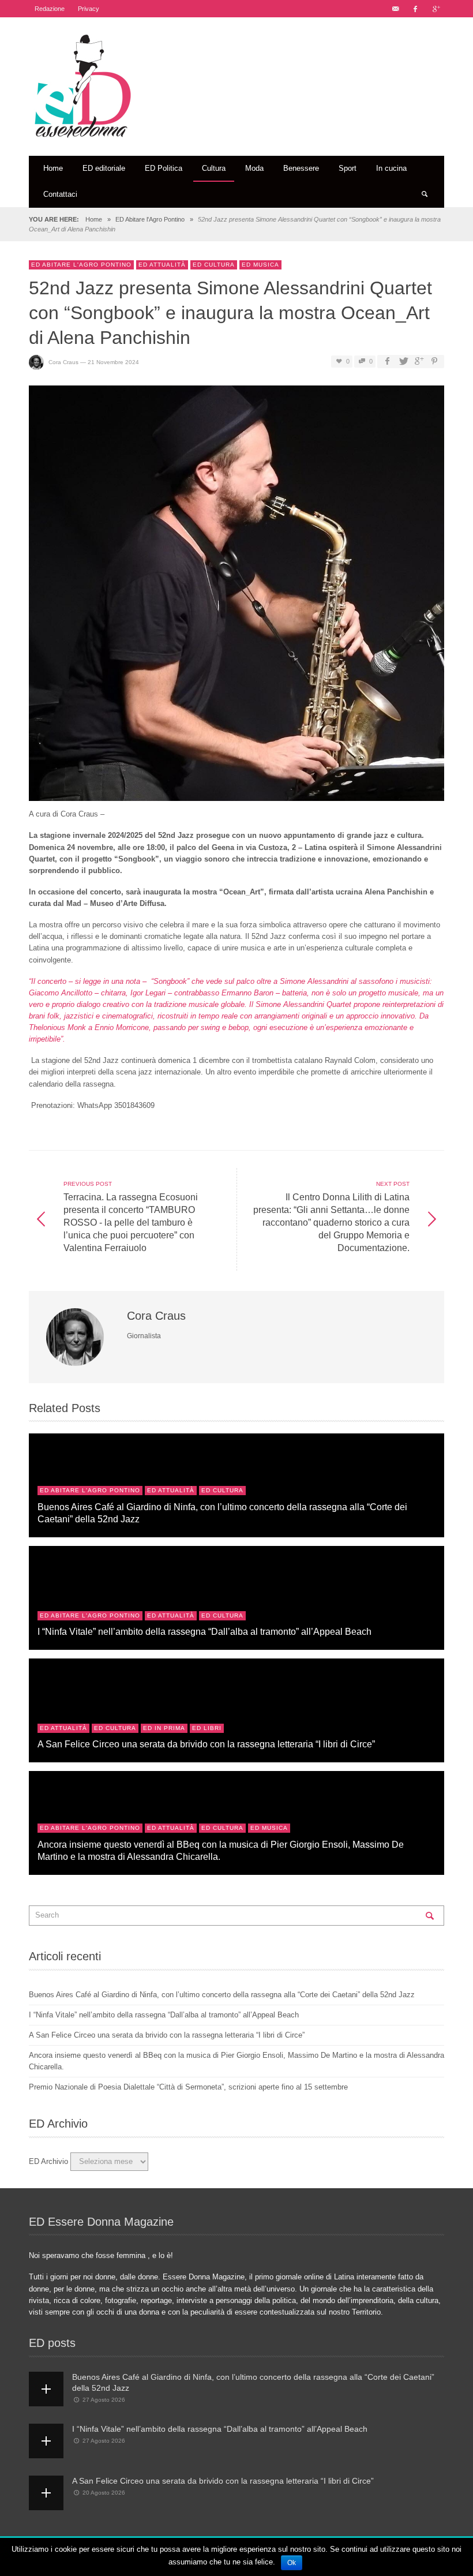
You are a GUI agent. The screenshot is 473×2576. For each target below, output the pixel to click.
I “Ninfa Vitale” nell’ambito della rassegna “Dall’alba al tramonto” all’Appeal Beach (204, 1631)
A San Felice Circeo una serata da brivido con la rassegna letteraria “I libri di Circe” (206, 1744)
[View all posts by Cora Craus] (76, 1337)
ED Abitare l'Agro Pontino (150, 219)
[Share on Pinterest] (434, 362)
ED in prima (164, 1728)
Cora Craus (63, 362)
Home (94, 219)
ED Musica (260, 265)
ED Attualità (162, 265)
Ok (292, 2563)
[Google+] (436, 9)
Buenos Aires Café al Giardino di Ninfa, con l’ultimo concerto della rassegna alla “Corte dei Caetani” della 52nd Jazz (222, 1995)
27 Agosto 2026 (104, 2400)
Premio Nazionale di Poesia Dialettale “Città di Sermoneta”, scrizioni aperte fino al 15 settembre (188, 2087)
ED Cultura (214, 265)
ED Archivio (48, 2161)
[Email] (395, 9)
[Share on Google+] (419, 362)
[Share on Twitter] (403, 362)
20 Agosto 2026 (104, 2493)
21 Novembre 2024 (113, 362)
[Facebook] (415, 9)
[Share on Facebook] (387, 362)
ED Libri (207, 1728)
